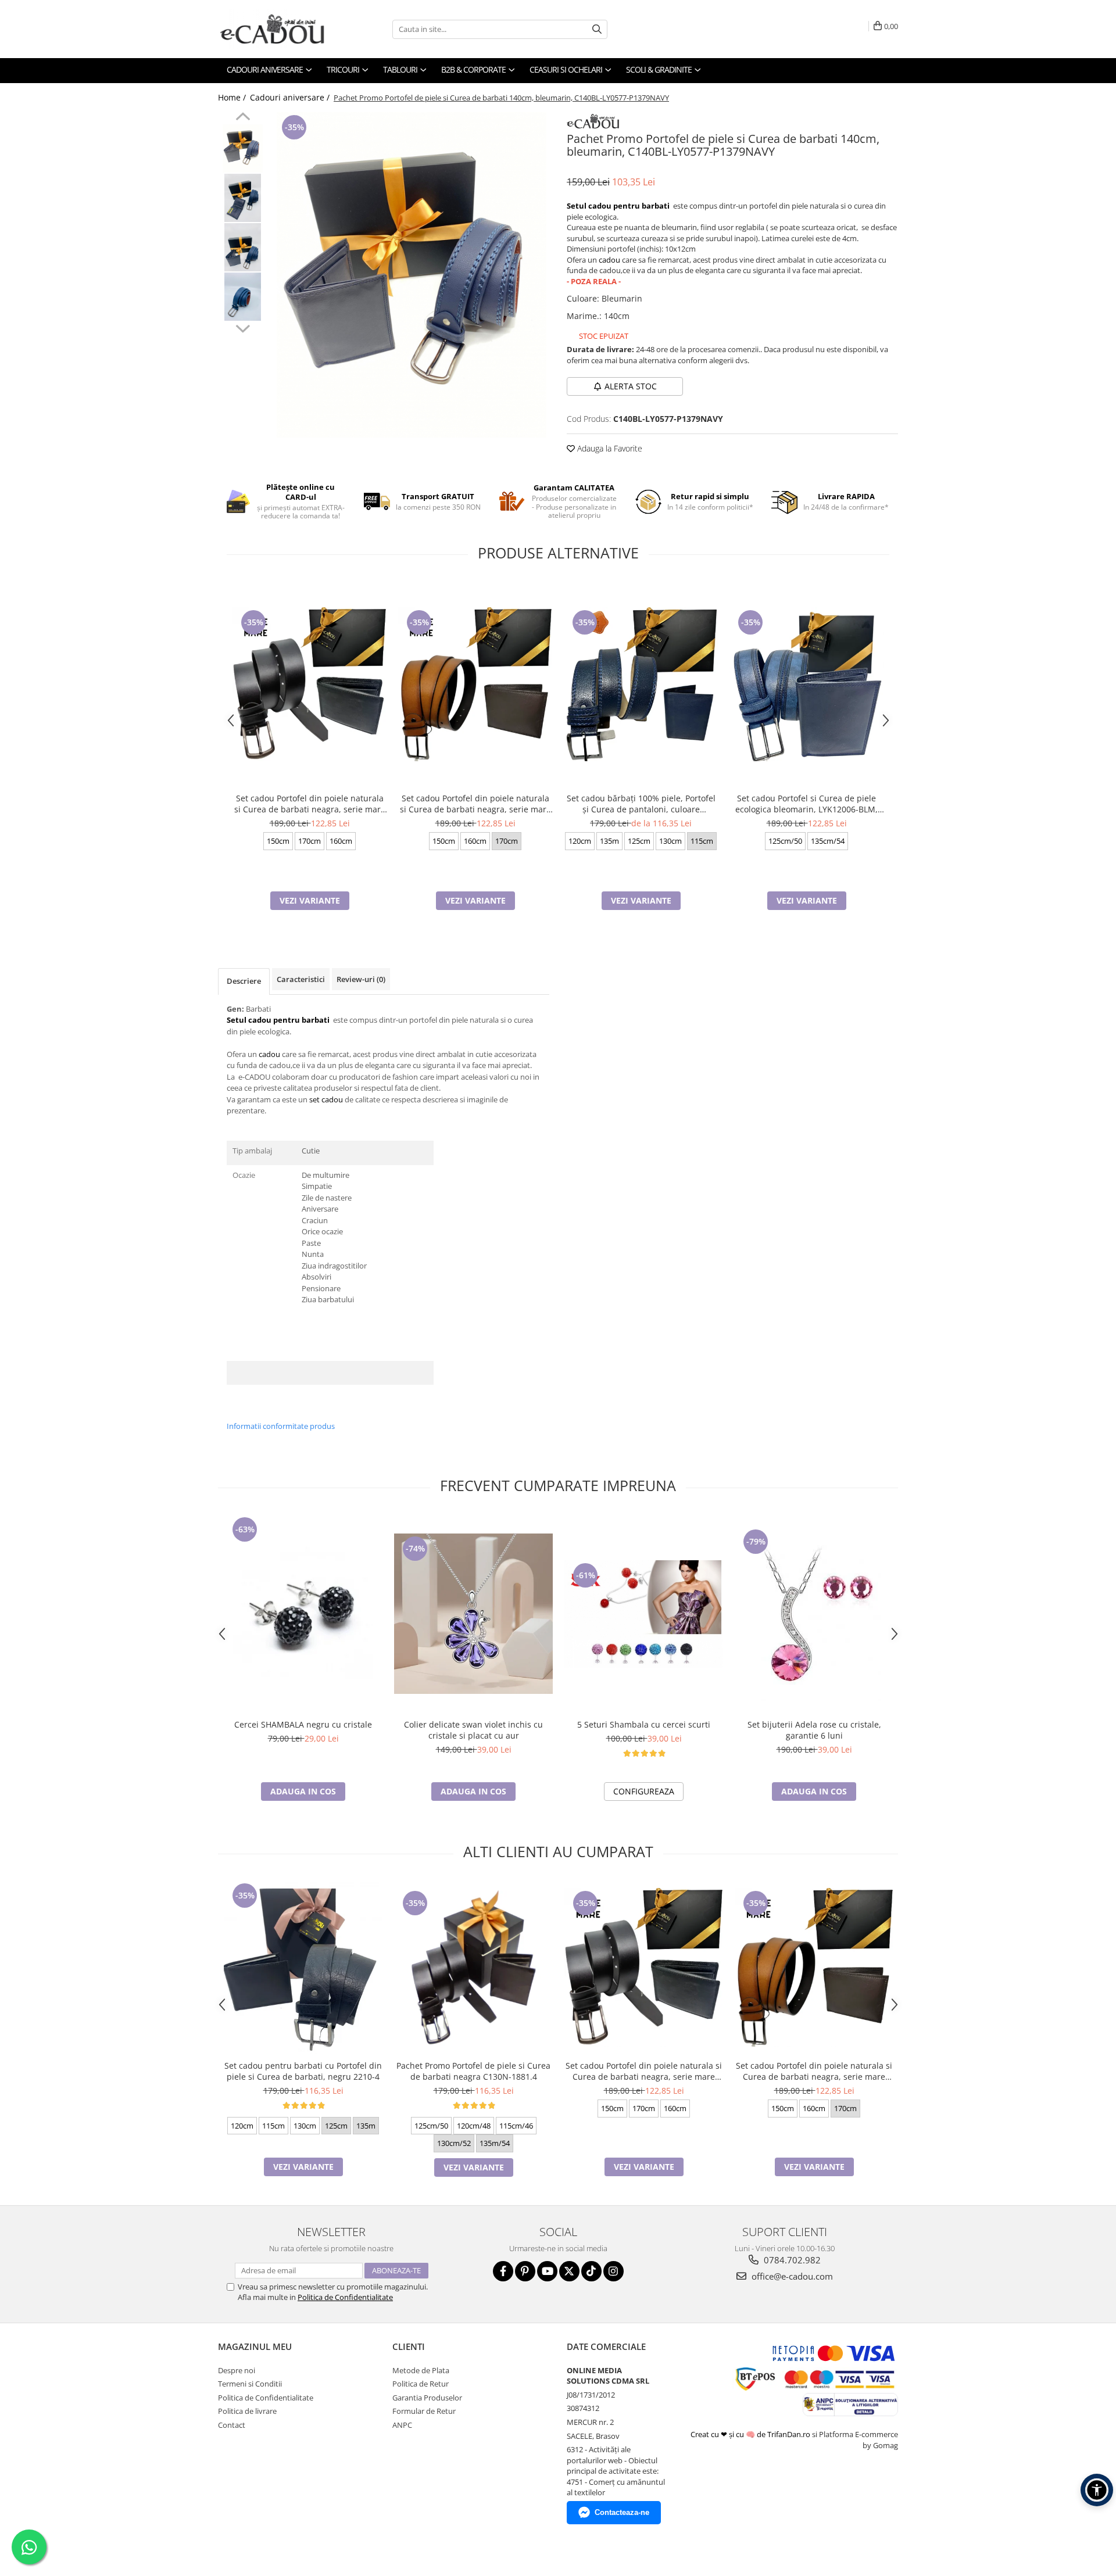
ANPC (402, 2425)
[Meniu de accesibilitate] (1097, 2490)
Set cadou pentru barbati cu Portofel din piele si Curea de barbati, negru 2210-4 (303, 2071)
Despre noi (237, 2370)
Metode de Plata (421, 2370)
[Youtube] (547, 2271)
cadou (609, 260)
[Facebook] (503, 2271)
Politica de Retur (421, 2384)
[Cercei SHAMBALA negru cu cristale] (303, 1614)
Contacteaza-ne (622, 2512)
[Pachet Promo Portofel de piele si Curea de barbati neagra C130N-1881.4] (473, 1967)
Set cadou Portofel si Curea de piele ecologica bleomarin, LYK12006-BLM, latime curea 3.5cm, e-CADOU (806, 804)
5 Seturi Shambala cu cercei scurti (644, 1724)
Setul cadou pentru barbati (618, 206)
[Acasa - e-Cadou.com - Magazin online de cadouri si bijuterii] (276, 29)
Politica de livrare (247, 2411)
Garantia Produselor (427, 2398)
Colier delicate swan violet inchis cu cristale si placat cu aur (473, 1730)
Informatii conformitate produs (281, 1426)
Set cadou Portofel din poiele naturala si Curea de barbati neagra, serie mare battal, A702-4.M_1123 (475, 804)
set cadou (326, 1099)
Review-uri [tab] (361, 979)
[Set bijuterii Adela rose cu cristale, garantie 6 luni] (814, 1614)
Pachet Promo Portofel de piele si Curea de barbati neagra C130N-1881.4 (473, 2071)
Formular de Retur (424, 2411)
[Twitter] (569, 2271)
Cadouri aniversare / (291, 97)
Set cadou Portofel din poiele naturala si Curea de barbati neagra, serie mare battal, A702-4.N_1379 (310, 804)
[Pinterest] (525, 2271)
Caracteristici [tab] (301, 979)
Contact (232, 2425)
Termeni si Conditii (250, 2384)
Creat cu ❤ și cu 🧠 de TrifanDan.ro (751, 2434)
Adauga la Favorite (609, 448)
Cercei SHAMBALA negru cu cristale (303, 1724)
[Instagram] (614, 2271)
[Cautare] (597, 29)
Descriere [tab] (244, 981)
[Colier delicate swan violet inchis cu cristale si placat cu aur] (473, 1614)
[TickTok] (591, 2271)
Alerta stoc (631, 386)
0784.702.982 (791, 2260)
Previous (243, 118)
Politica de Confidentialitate (345, 2297)
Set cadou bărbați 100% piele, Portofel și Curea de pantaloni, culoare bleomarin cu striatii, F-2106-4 (641, 804)
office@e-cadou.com (791, 2276)
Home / (233, 97)
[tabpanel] (411, 275)
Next (243, 327)
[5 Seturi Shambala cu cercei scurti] (644, 1614)
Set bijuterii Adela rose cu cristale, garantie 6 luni (814, 1730)
